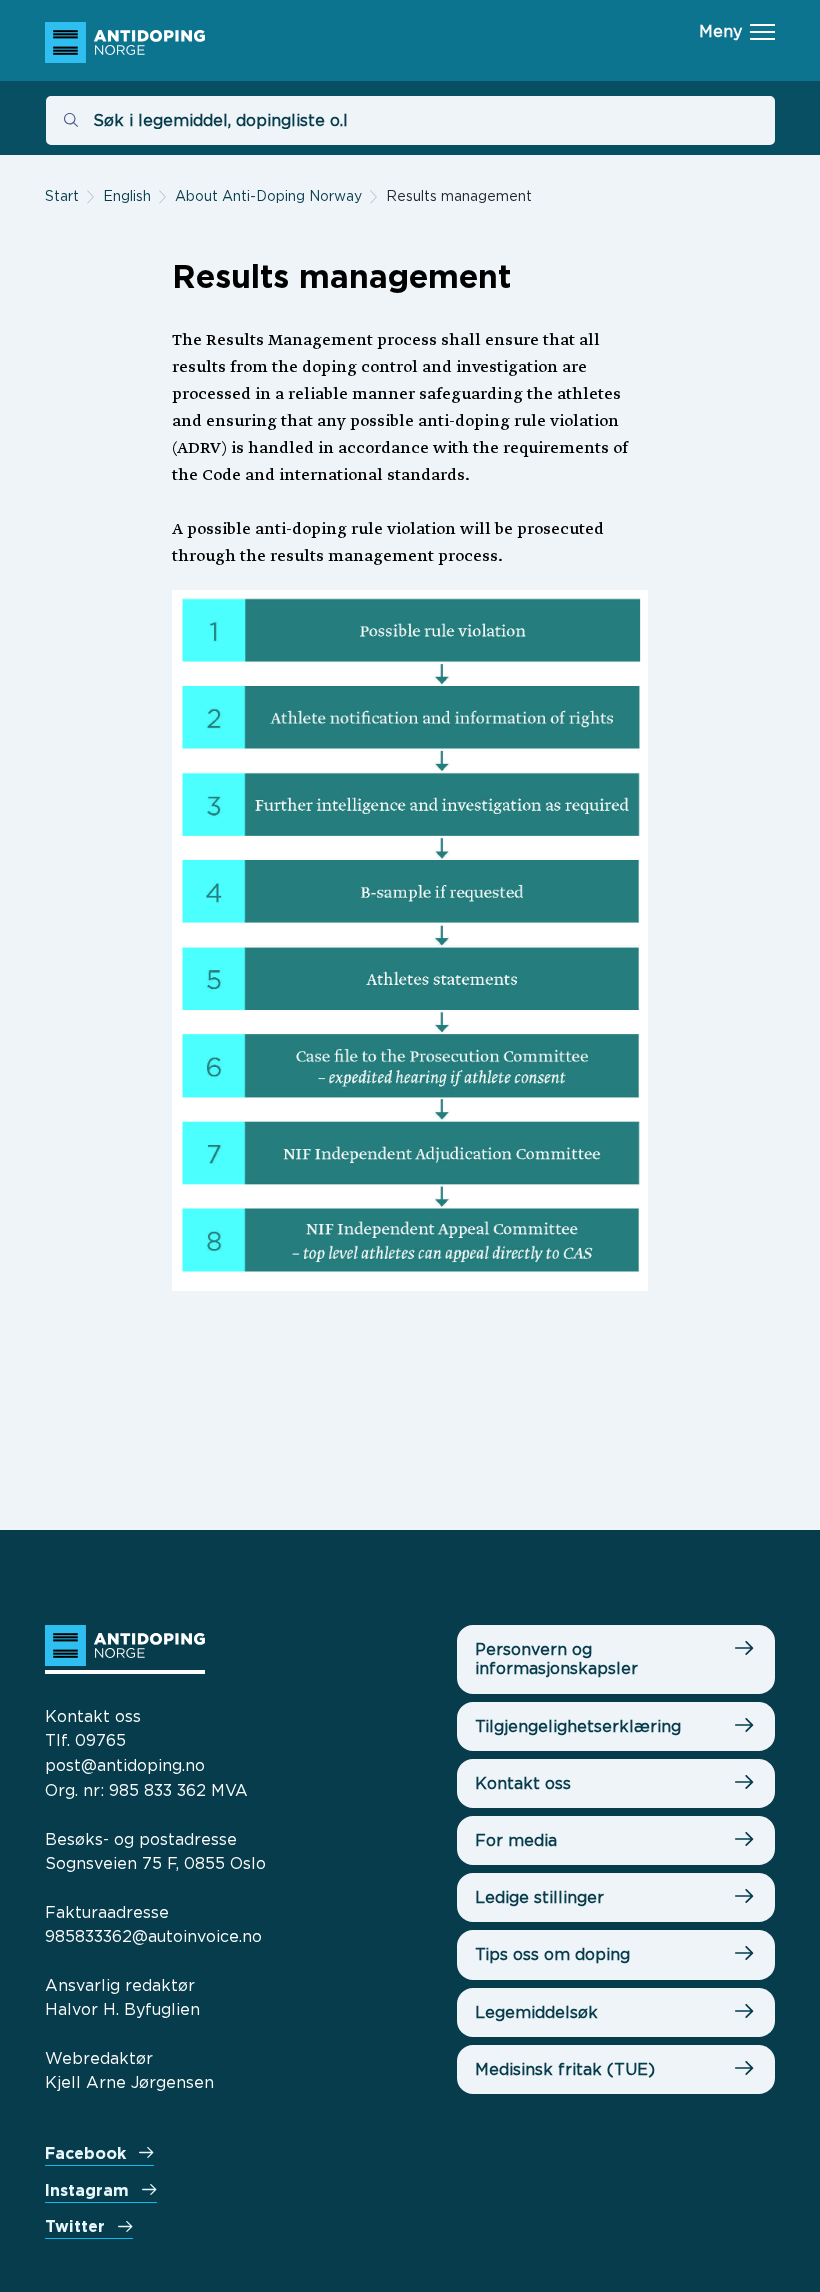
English (127, 195)
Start (62, 195)
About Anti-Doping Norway (268, 195)
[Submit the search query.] (71, 120)
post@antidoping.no (125, 1765)
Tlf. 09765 (85, 1740)
